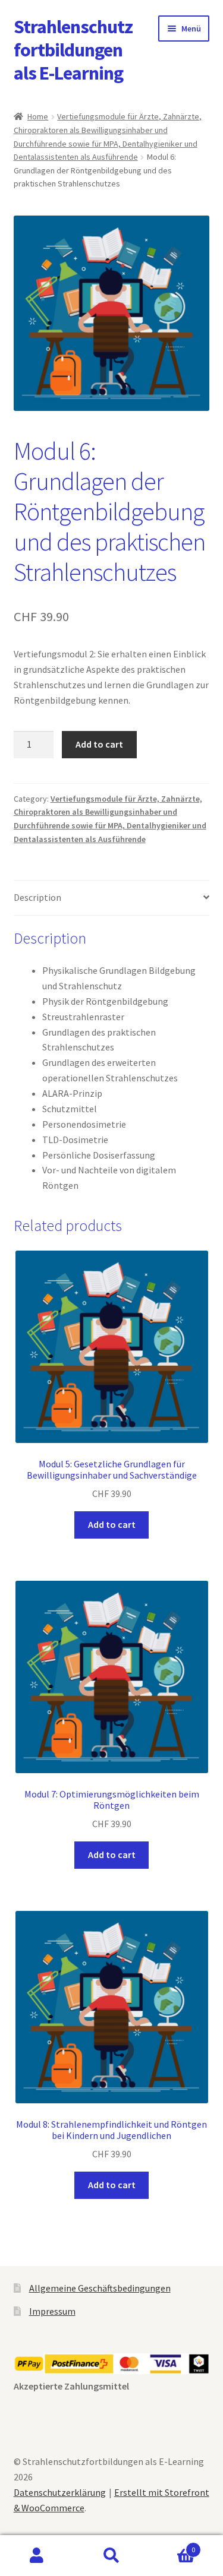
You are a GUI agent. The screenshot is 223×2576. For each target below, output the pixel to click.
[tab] (112, 898)
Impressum (52, 2311)
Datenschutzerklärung (60, 2492)
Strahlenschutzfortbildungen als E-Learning (73, 50)
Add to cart (99, 744)
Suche (111, 2556)
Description (37, 897)
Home (38, 116)
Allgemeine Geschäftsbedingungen (100, 2288)
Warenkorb (172, 2545)
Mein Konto (37, 2556)
